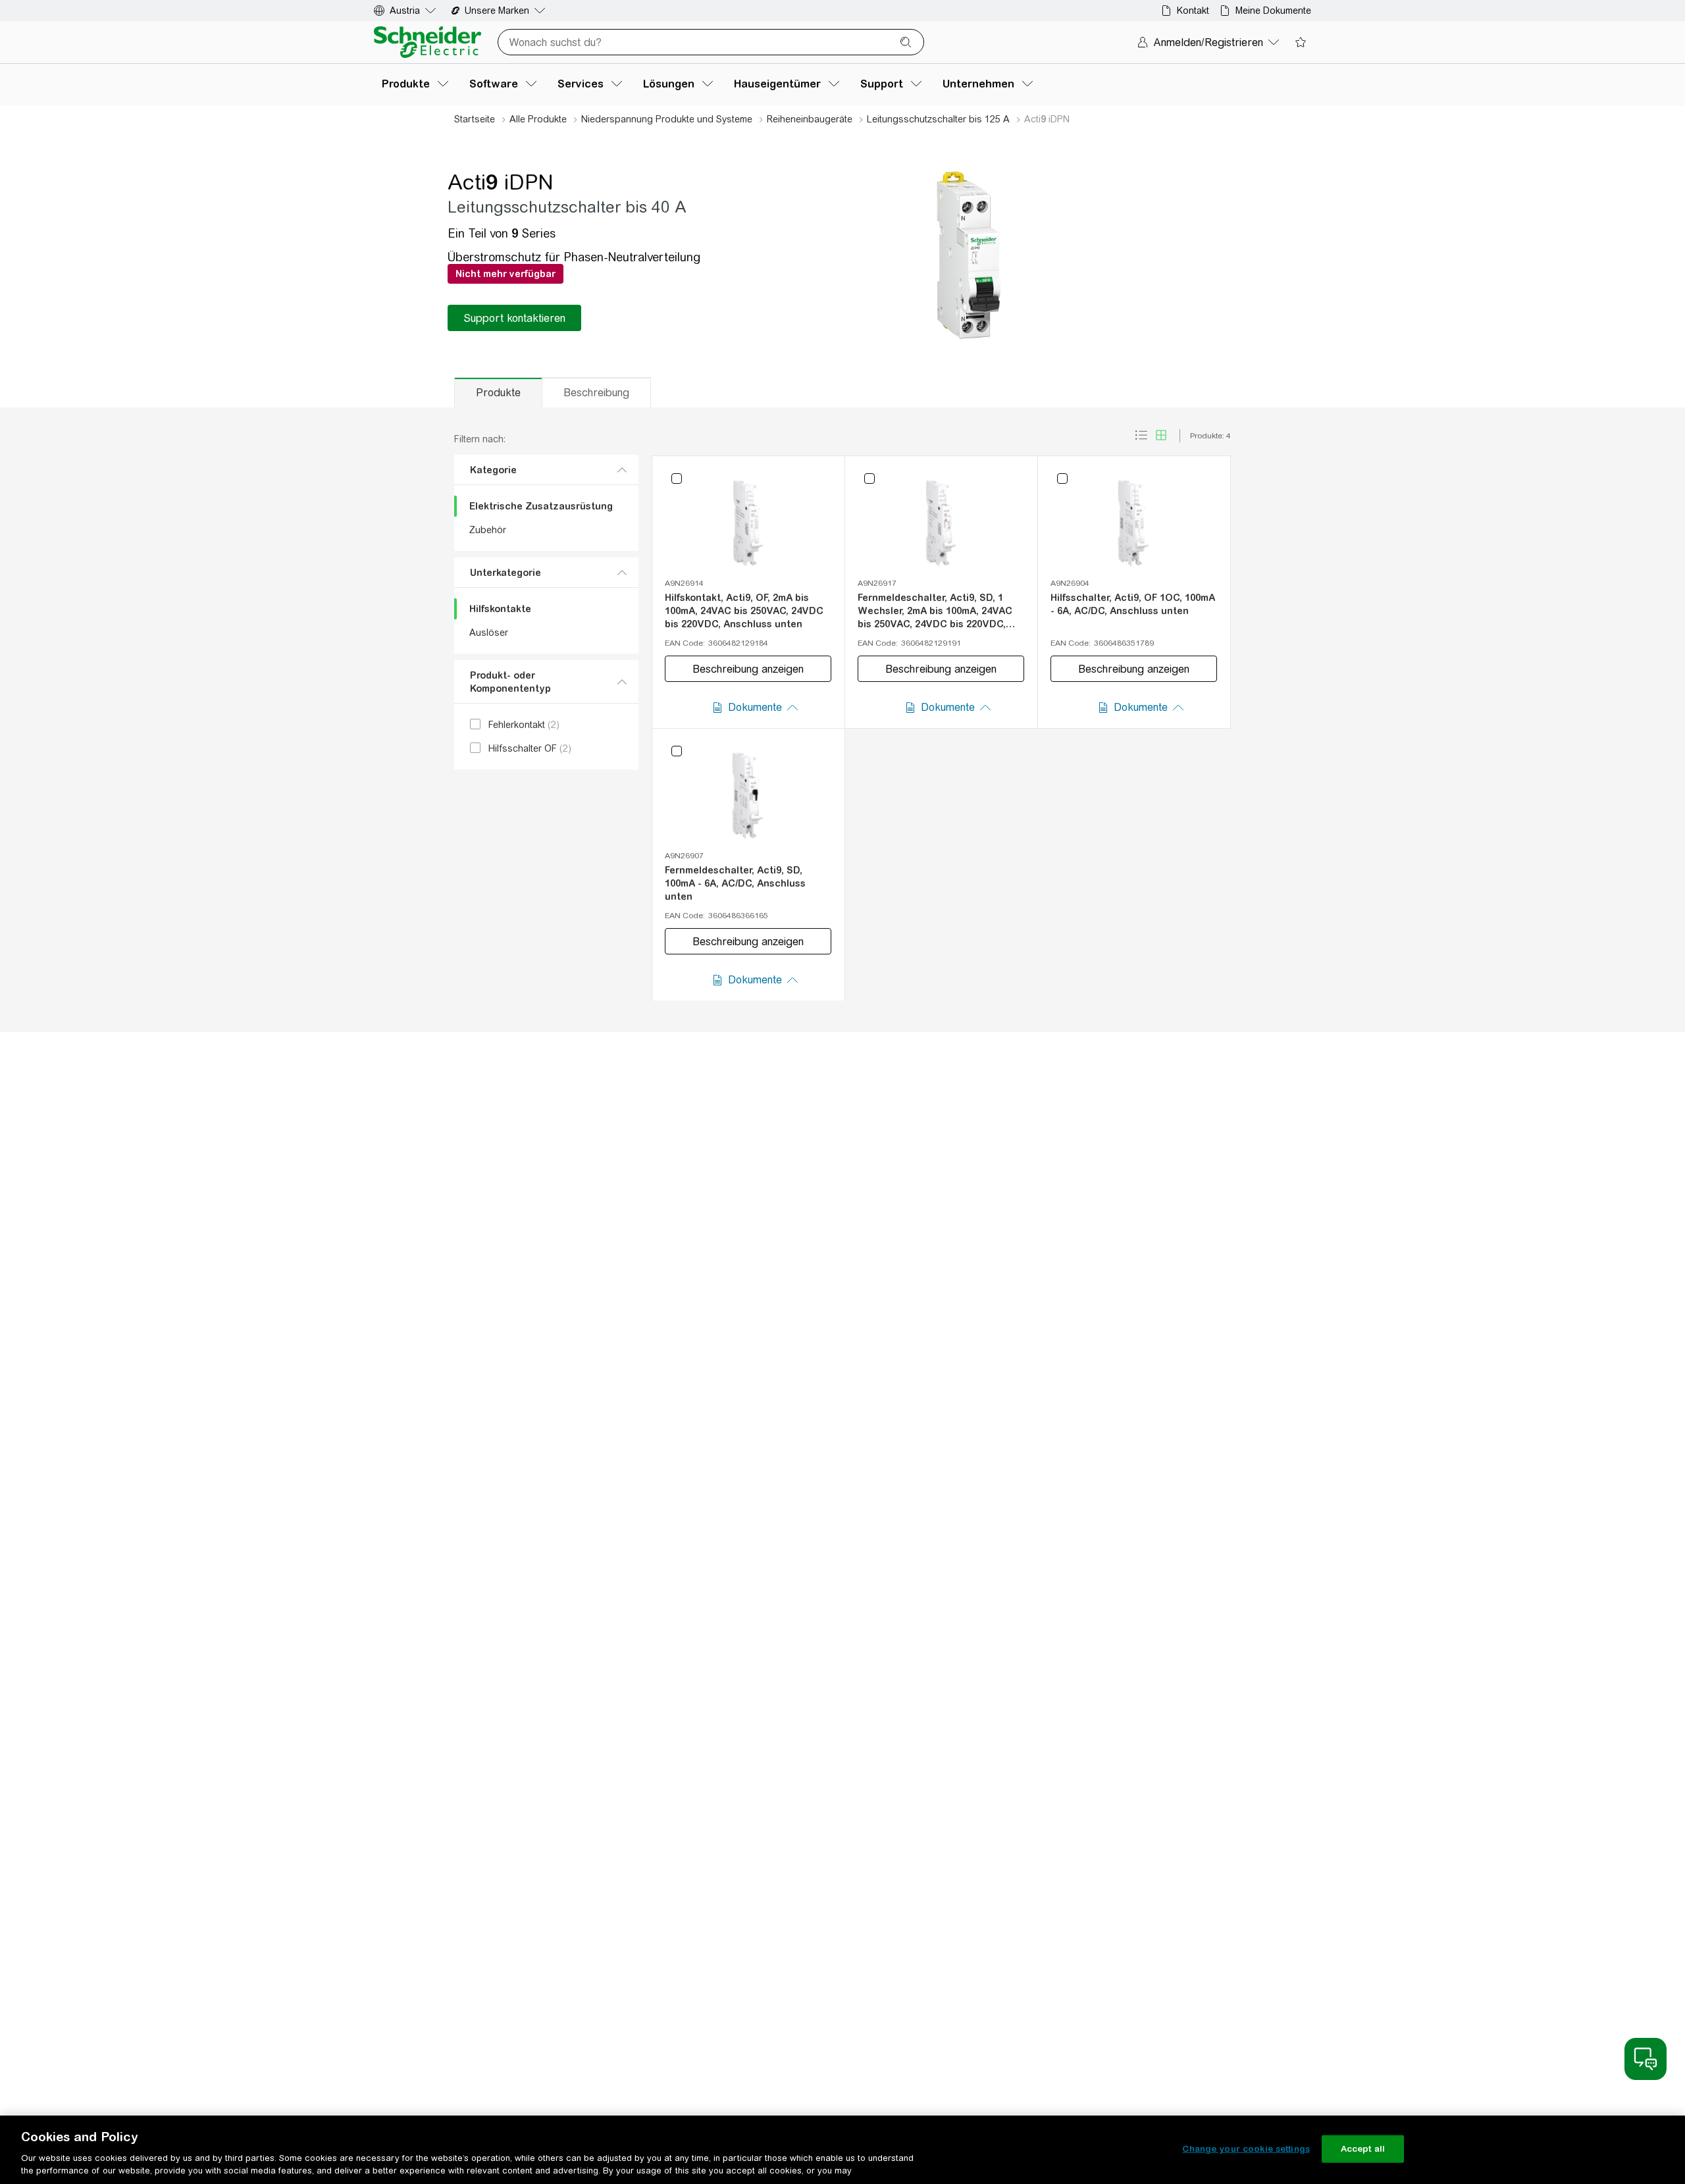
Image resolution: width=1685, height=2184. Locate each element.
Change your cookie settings (1246, 2149)
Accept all (1363, 2149)
